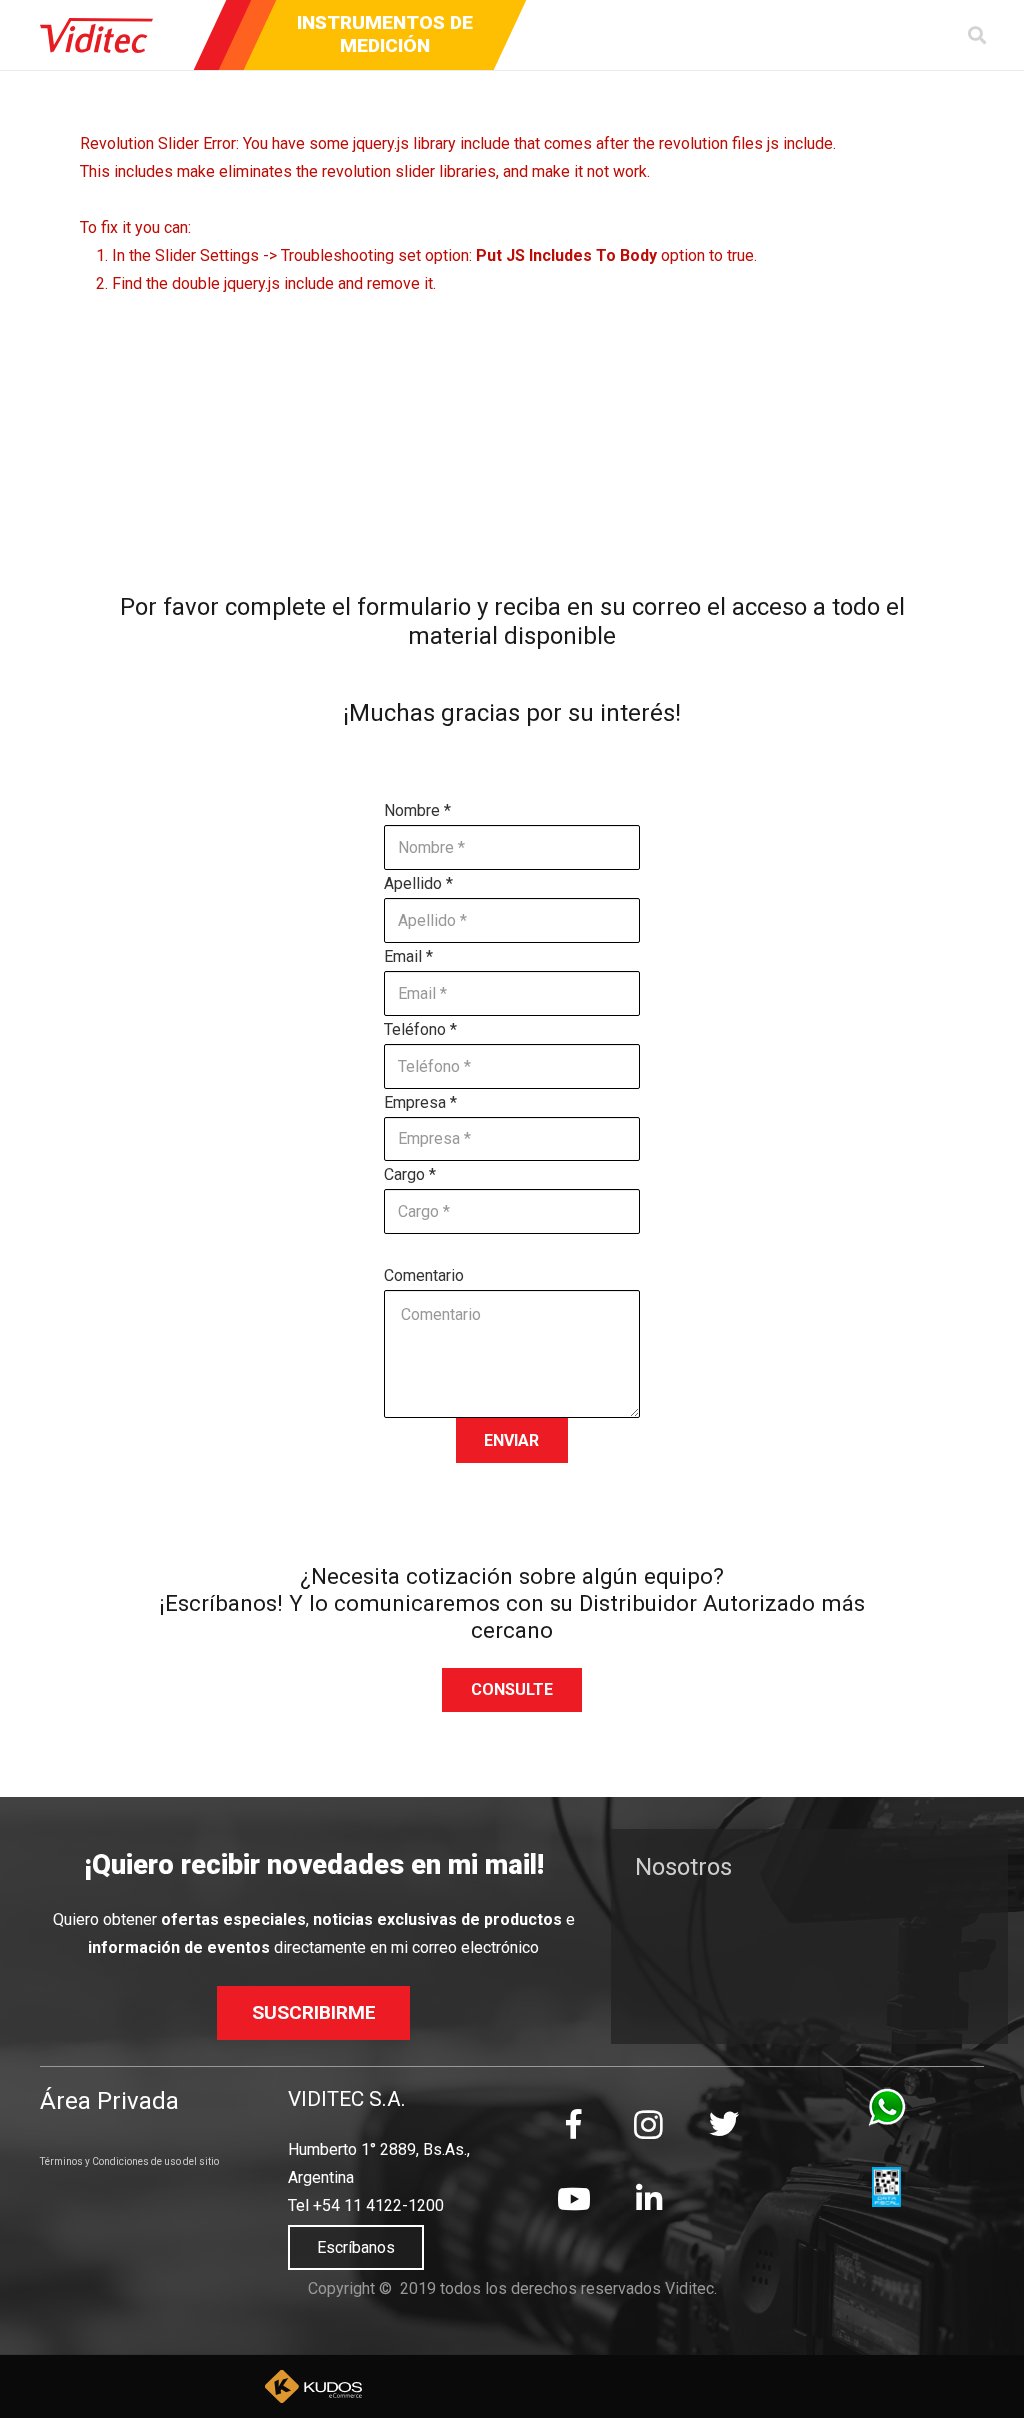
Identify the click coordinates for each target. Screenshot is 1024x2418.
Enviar (511, 1440)
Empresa (420, 1102)
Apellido (418, 883)
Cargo (410, 1174)
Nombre (417, 810)
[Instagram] (648, 2124)
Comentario (424, 1275)
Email (408, 956)
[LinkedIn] (648, 2199)
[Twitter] (723, 2124)
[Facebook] (573, 2124)
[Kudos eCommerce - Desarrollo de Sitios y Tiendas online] (313, 2387)
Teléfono (420, 1029)
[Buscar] (977, 35)
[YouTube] (573, 2199)
